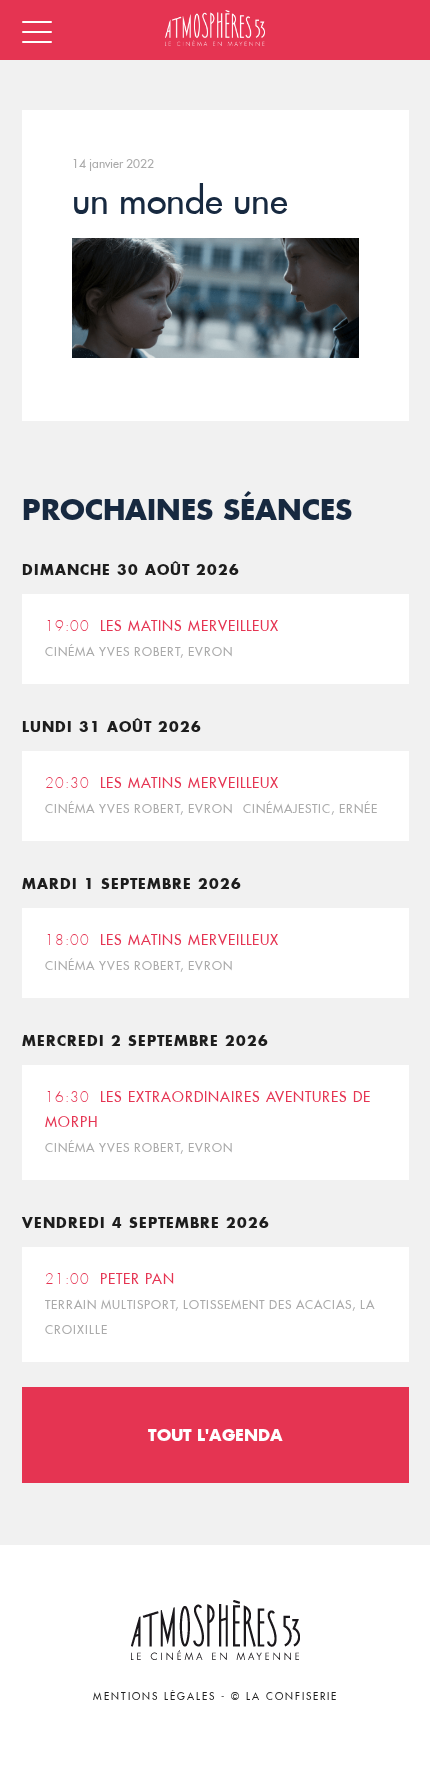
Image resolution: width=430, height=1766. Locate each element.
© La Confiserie (284, 1696)
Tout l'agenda (215, 1434)
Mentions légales (154, 1696)
